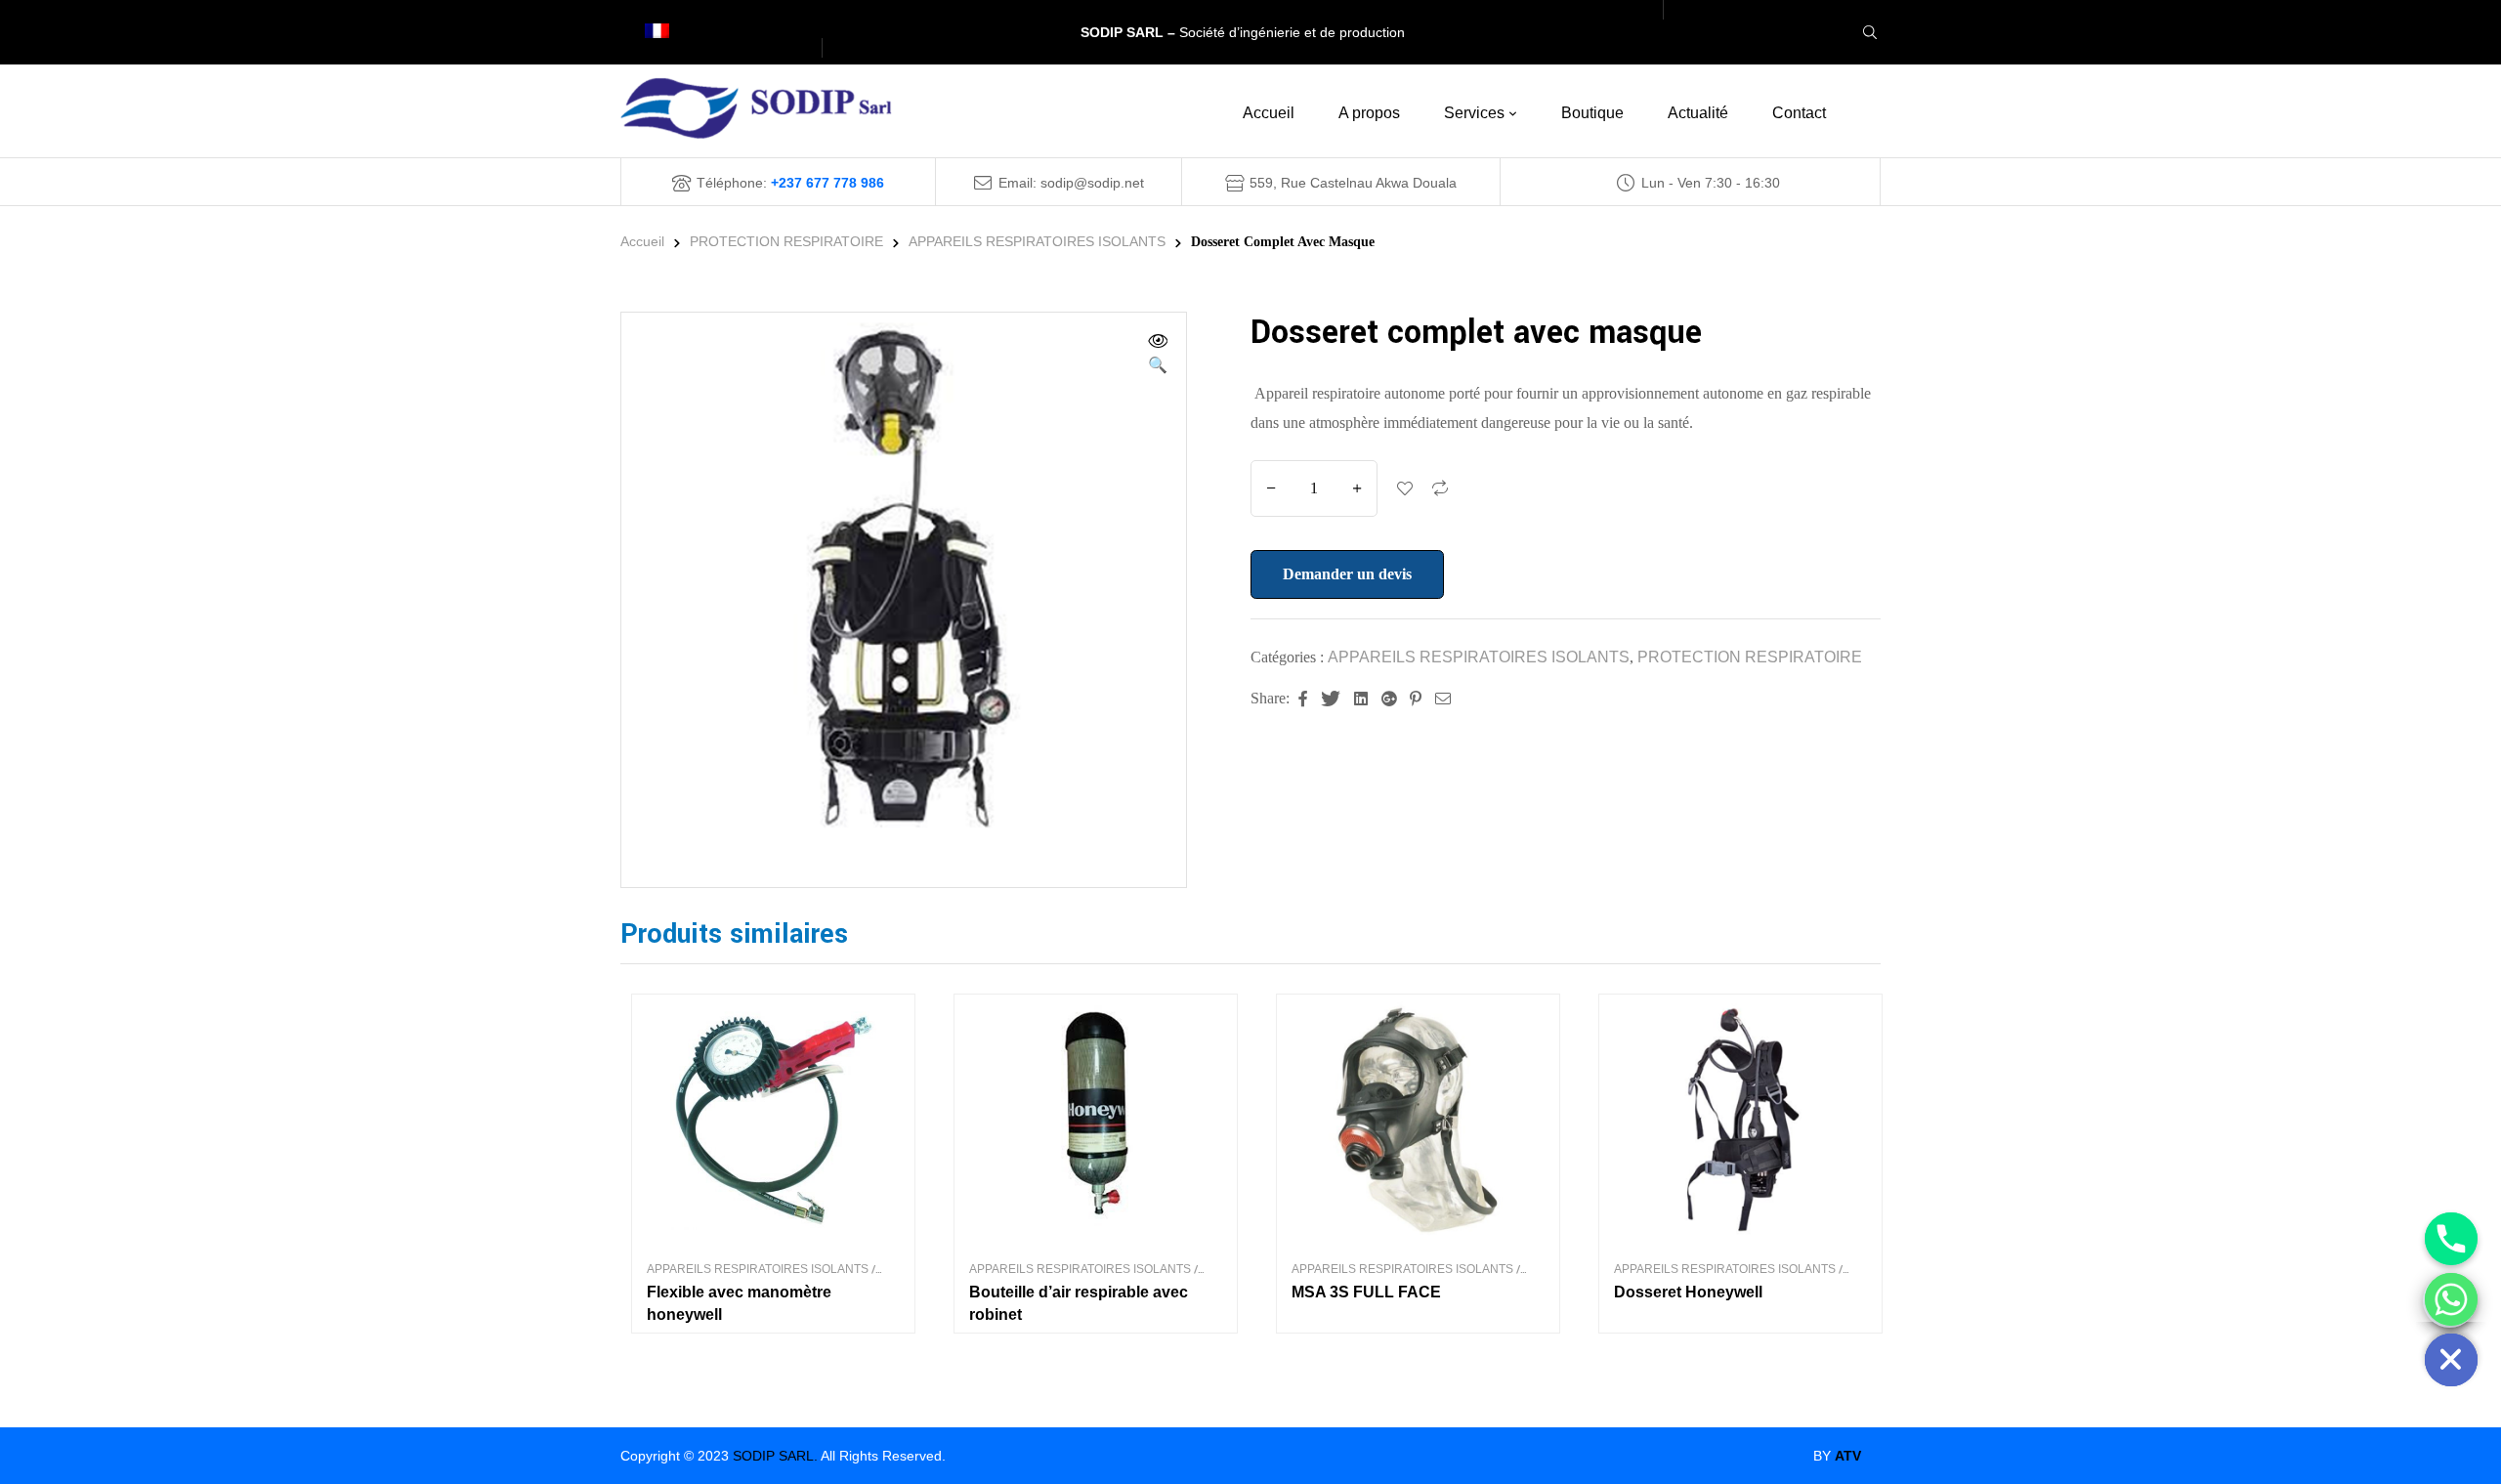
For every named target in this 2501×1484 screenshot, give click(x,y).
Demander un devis (1347, 574)
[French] (665, 33)
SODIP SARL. (775, 1456)
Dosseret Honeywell (1688, 1292)
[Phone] (2451, 1239)
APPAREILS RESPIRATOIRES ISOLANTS (1037, 241)
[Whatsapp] (2451, 1299)
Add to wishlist (1405, 488)
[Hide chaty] (2451, 1360)
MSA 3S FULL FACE (1366, 1292)
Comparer (1440, 488)
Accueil (642, 241)
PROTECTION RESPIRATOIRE (786, 241)
